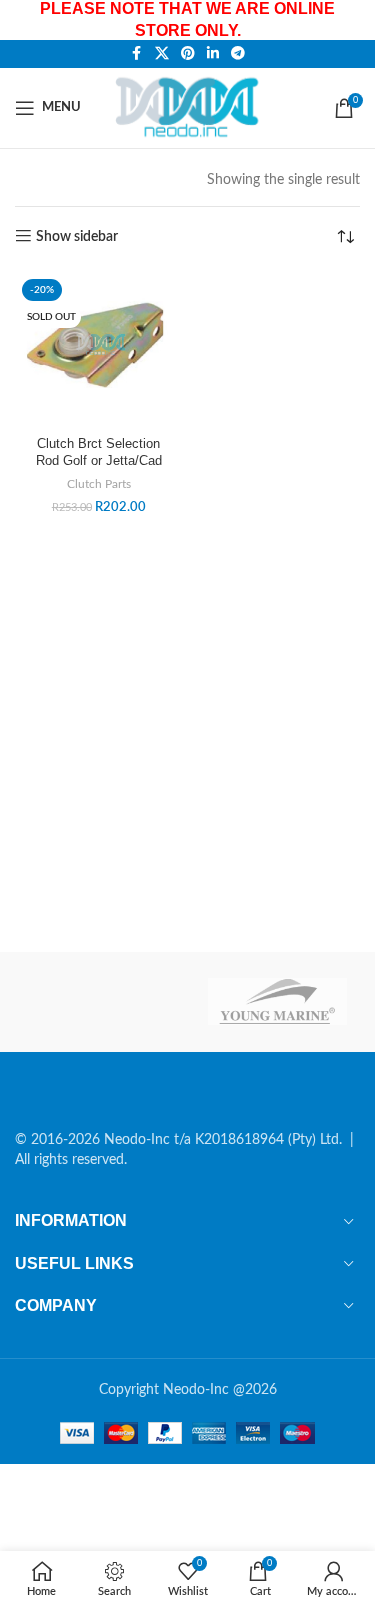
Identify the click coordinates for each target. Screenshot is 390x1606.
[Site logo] (190, 107)
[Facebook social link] (137, 54)
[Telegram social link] (238, 54)
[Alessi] (98, 1002)
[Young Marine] (278, 1002)
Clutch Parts (99, 484)
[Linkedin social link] (213, 54)
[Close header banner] (350, 20)
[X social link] (162, 54)
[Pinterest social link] (188, 54)
